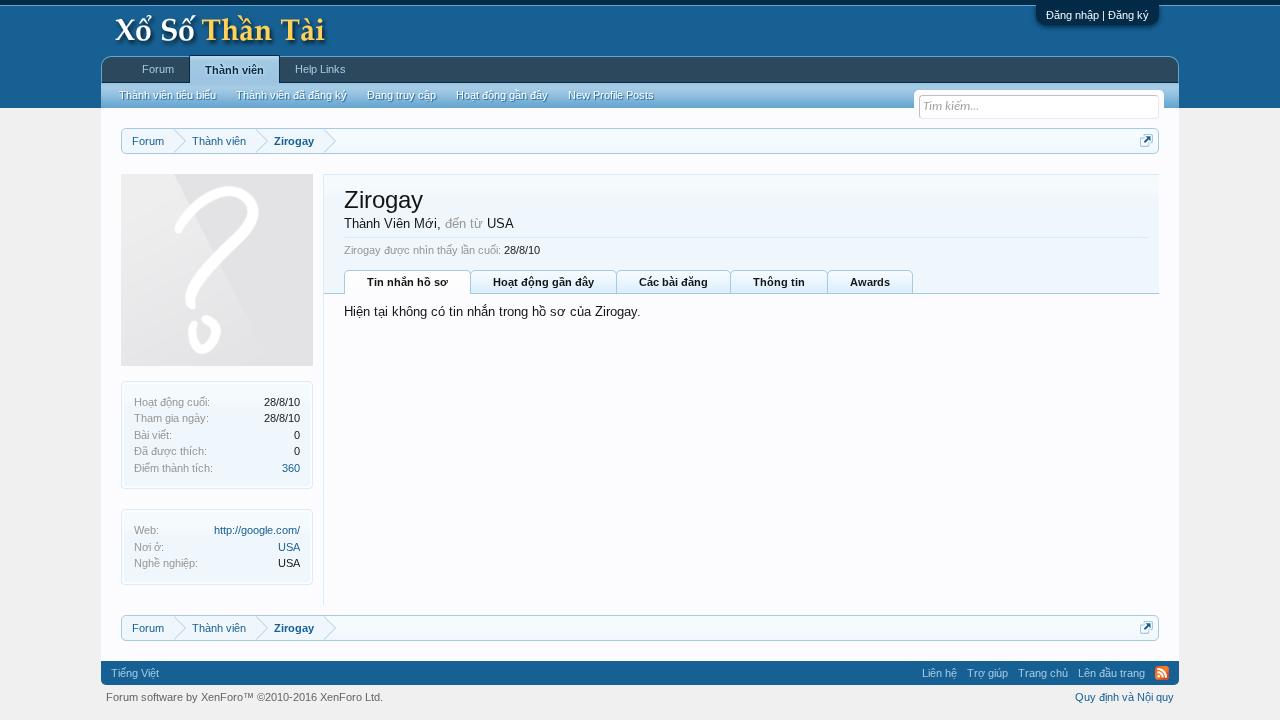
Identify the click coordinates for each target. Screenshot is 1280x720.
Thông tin (779, 282)
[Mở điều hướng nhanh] (1146, 140)
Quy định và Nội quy (1124, 697)
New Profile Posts (611, 95)
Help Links (320, 69)
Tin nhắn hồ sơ (407, 282)
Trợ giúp (987, 673)
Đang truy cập (401, 95)
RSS (1162, 673)
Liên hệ (939, 673)
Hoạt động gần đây (543, 282)
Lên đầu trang (1111, 673)
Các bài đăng (673, 282)
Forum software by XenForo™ (244, 697)
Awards (870, 282)
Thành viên (234, 70)
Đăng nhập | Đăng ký (1097, 15)
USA (289, 547)
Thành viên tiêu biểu (167, 95)
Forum (158, 69)
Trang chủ (1043, 673)
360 (291, 468)
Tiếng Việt (135, 673)
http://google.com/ (257, 530)
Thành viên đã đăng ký (291, 95)
